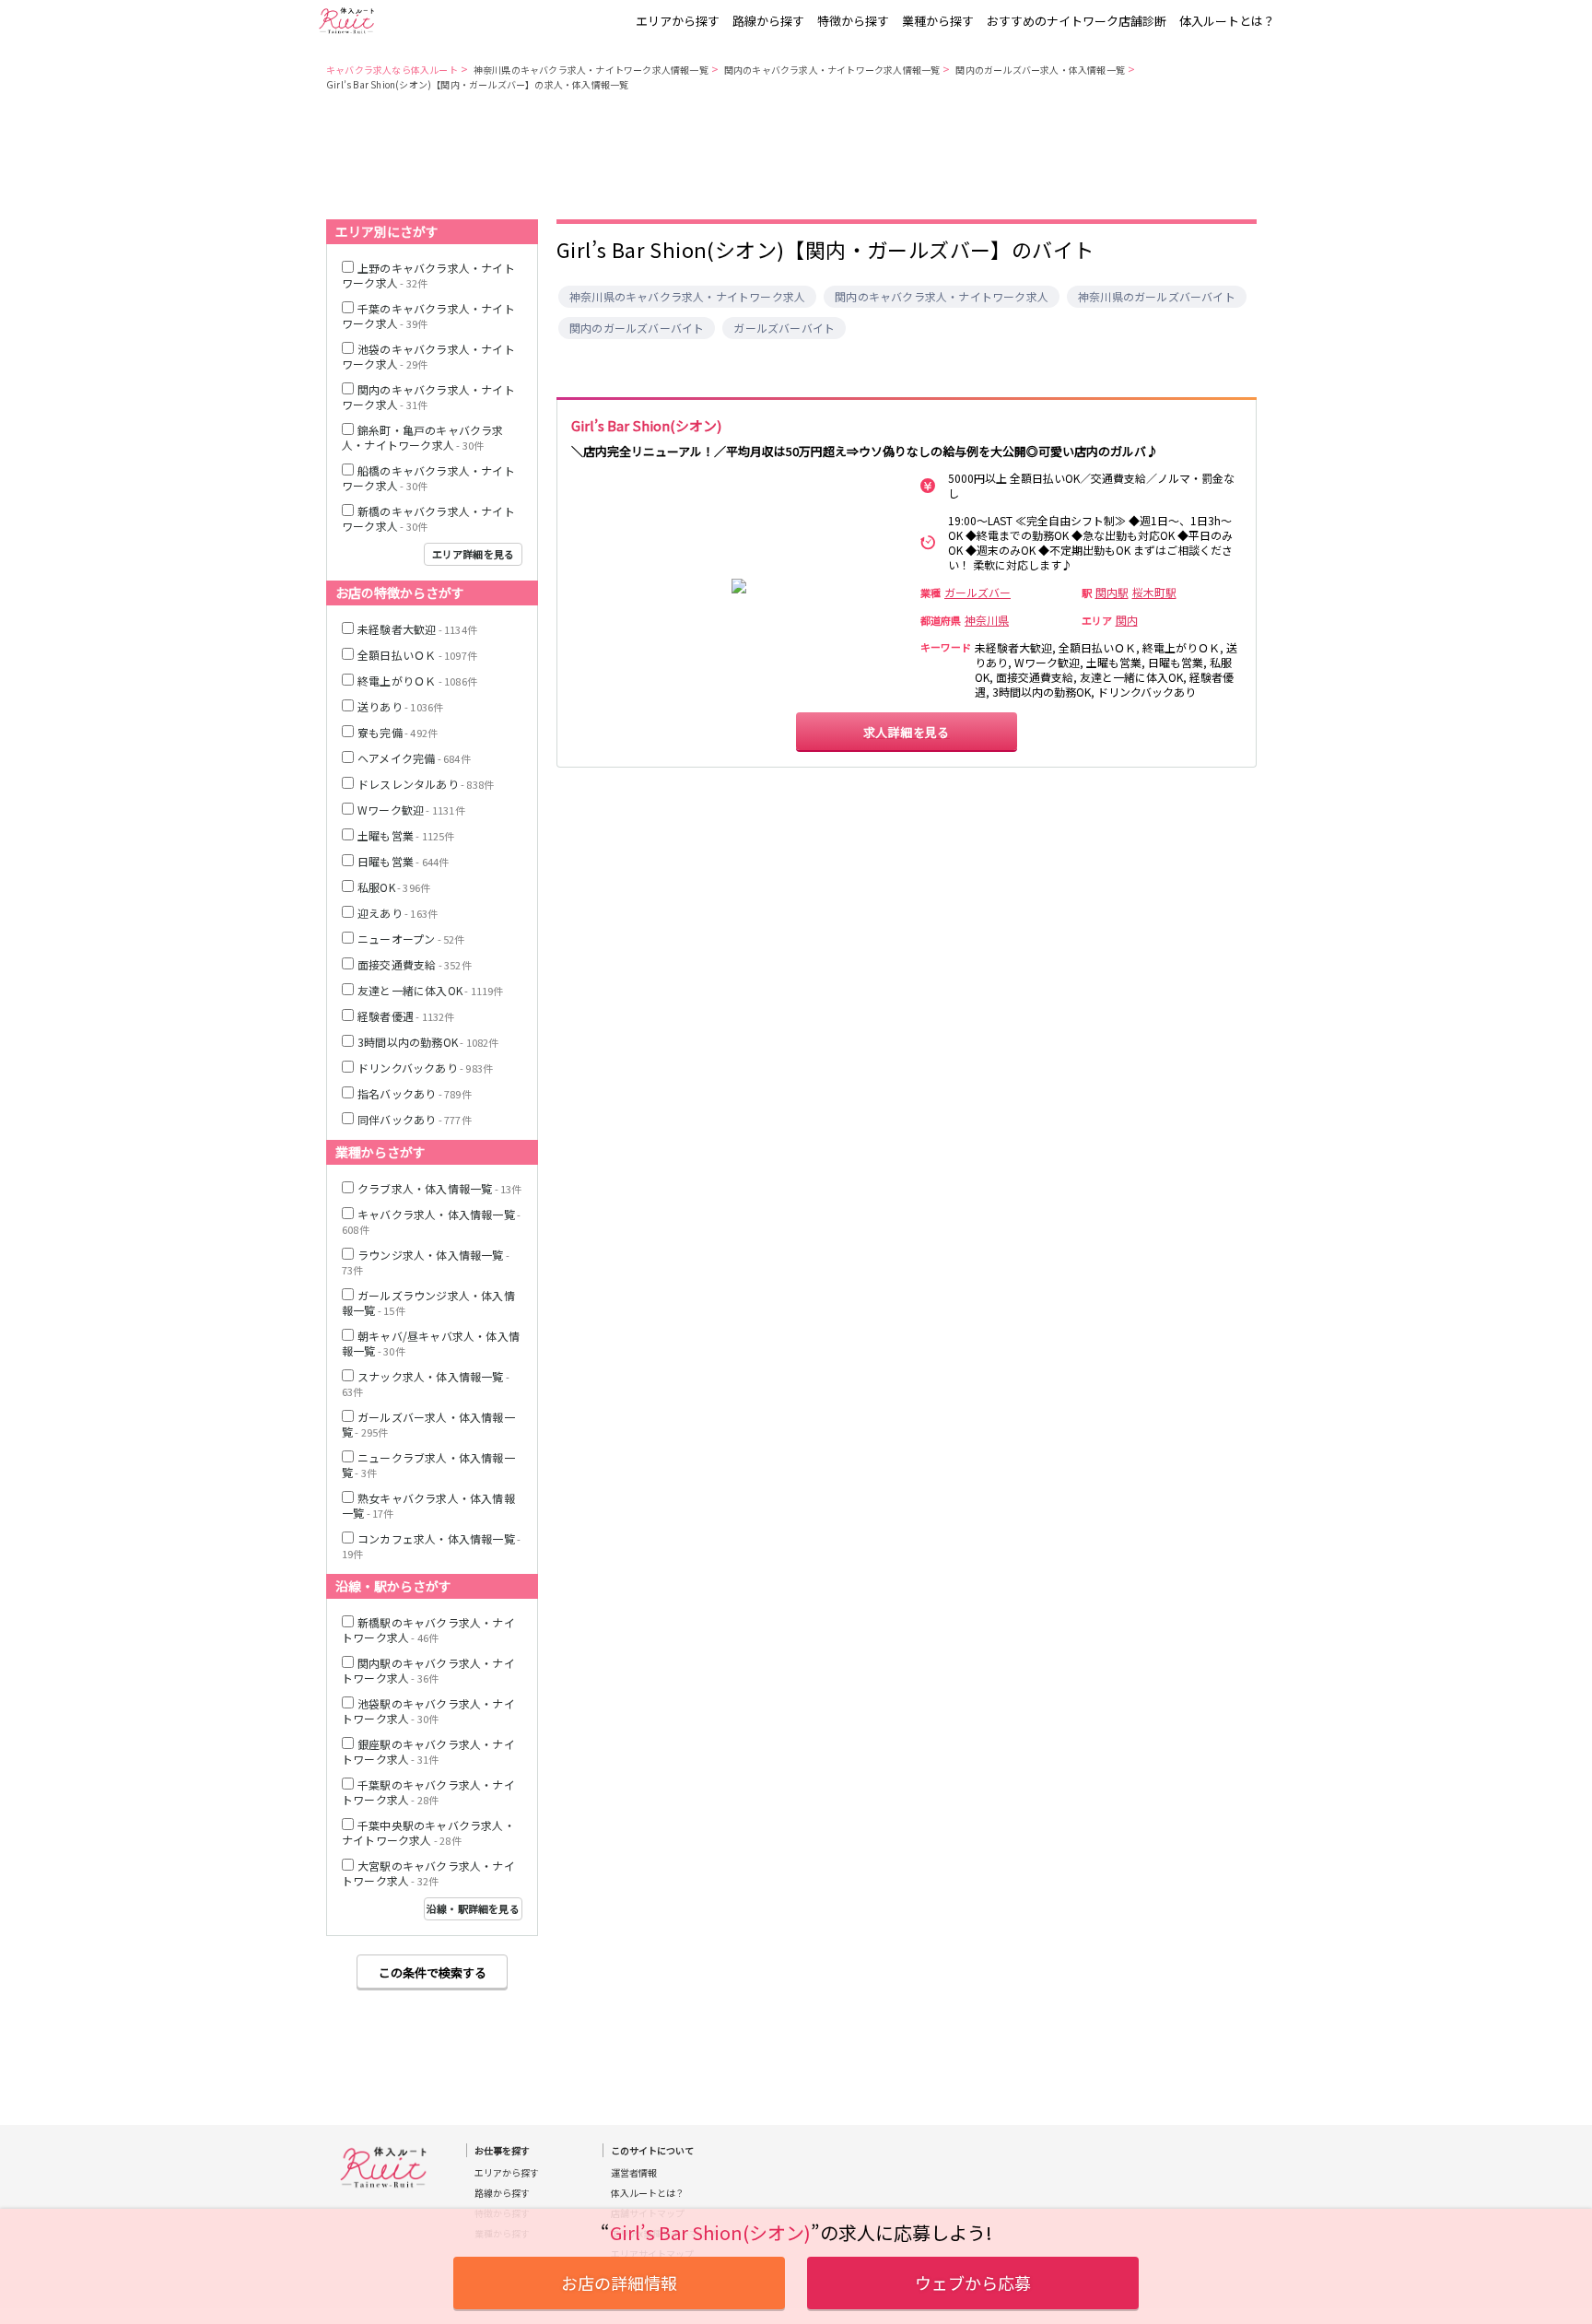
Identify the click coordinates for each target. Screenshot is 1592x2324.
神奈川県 (987, 620)
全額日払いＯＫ (417, 655)
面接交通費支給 (415, 964)
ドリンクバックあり (425, 1068)
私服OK (394, 887)
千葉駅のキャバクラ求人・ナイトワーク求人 (428, 1792)
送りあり (400, 706)
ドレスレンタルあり (426, 784)
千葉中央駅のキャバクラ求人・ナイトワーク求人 (428, 1832)
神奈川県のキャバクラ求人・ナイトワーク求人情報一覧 (591, 70)
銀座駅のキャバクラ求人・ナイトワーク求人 (428, 1751)
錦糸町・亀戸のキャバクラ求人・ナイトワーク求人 (423, 437)
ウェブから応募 (973, 2283)
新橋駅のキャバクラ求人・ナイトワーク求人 (428, 1630)
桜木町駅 (1154, 593)
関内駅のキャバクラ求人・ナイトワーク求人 (428, 1670)
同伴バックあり (415, 1119)
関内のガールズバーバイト (637, 328)
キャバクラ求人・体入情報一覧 (431, 1221)
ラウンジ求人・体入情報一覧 (426, 1262)
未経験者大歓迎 (417, 629)
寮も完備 (398, 732)
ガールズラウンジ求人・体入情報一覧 (428, 1303)
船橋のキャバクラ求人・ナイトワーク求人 (428, 478)
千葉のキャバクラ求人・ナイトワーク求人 (428, 316)
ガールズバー (977, 593)
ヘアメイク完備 (414, 758)
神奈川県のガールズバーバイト (1157, 297)
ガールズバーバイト (784, 328)
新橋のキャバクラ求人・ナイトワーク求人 (428, 518)
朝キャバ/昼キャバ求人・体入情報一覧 (431, 1343)
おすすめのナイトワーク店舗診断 (1077, 21)
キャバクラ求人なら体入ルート (392, 70)
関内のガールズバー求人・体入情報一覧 (1040, 70)
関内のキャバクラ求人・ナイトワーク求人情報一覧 (832, 70)
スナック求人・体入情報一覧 (426, 1384)
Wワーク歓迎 (411, 810)
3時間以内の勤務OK (428, 1042)
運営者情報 (634, 2173)
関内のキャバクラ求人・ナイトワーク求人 (942, 297)
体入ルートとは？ (1227, 21)
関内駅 (1112, 593)
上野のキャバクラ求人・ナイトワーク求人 (428, 275)
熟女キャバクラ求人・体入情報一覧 (428, 1505)
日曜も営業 (403, 861)
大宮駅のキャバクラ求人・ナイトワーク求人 (428, 1873)
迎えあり (398, 913)
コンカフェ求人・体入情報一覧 (431, 1546)
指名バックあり (415, 1093)
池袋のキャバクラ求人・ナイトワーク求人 (428, 356)
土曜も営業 (406, 835)
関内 (1127, 620)
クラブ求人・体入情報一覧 (440, 1188)
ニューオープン (411, 939)
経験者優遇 (406, 1016)
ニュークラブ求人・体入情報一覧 (428, 1465)
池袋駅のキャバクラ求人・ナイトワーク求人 (428, 1711)
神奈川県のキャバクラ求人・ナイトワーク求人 (687, 297)
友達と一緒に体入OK (431, 990)
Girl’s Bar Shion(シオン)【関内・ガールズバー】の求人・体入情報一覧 (477, 84)
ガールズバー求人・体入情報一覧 (428, 1424)
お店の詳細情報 (619, 2283)
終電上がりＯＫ (417, 681)
